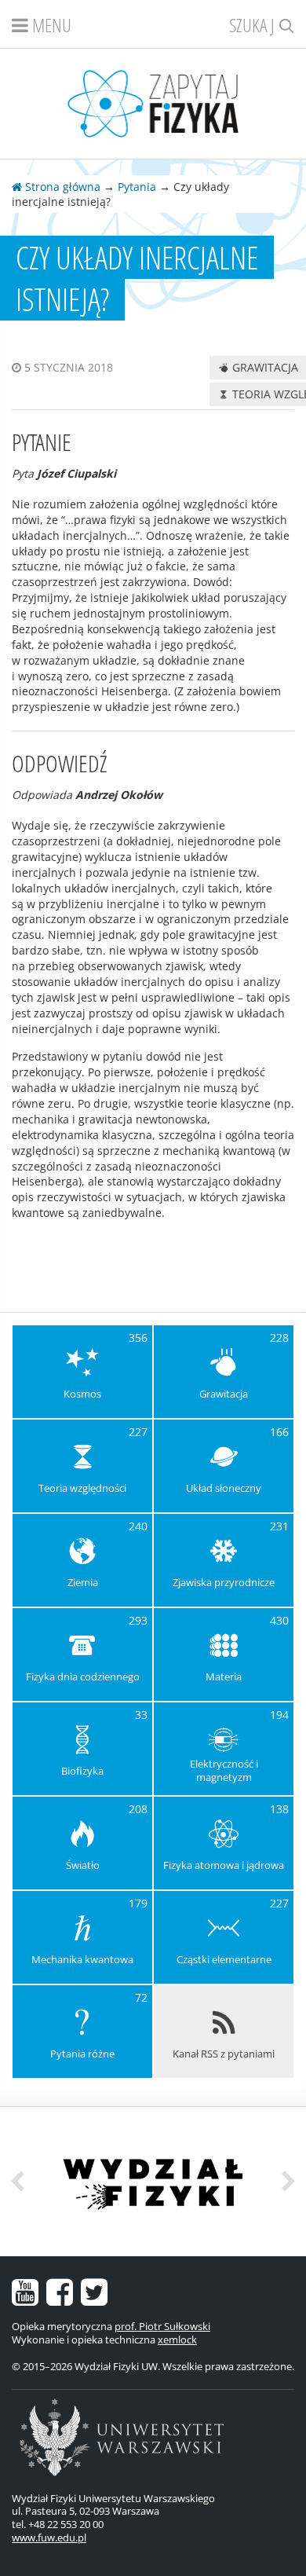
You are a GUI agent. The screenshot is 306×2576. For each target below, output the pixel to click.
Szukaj (254, 25)
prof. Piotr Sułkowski (162, 2326)
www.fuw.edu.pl (49, 2538)
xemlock (177, 2340)
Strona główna (61, 187)
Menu (50, 25)
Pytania (137, 187)
